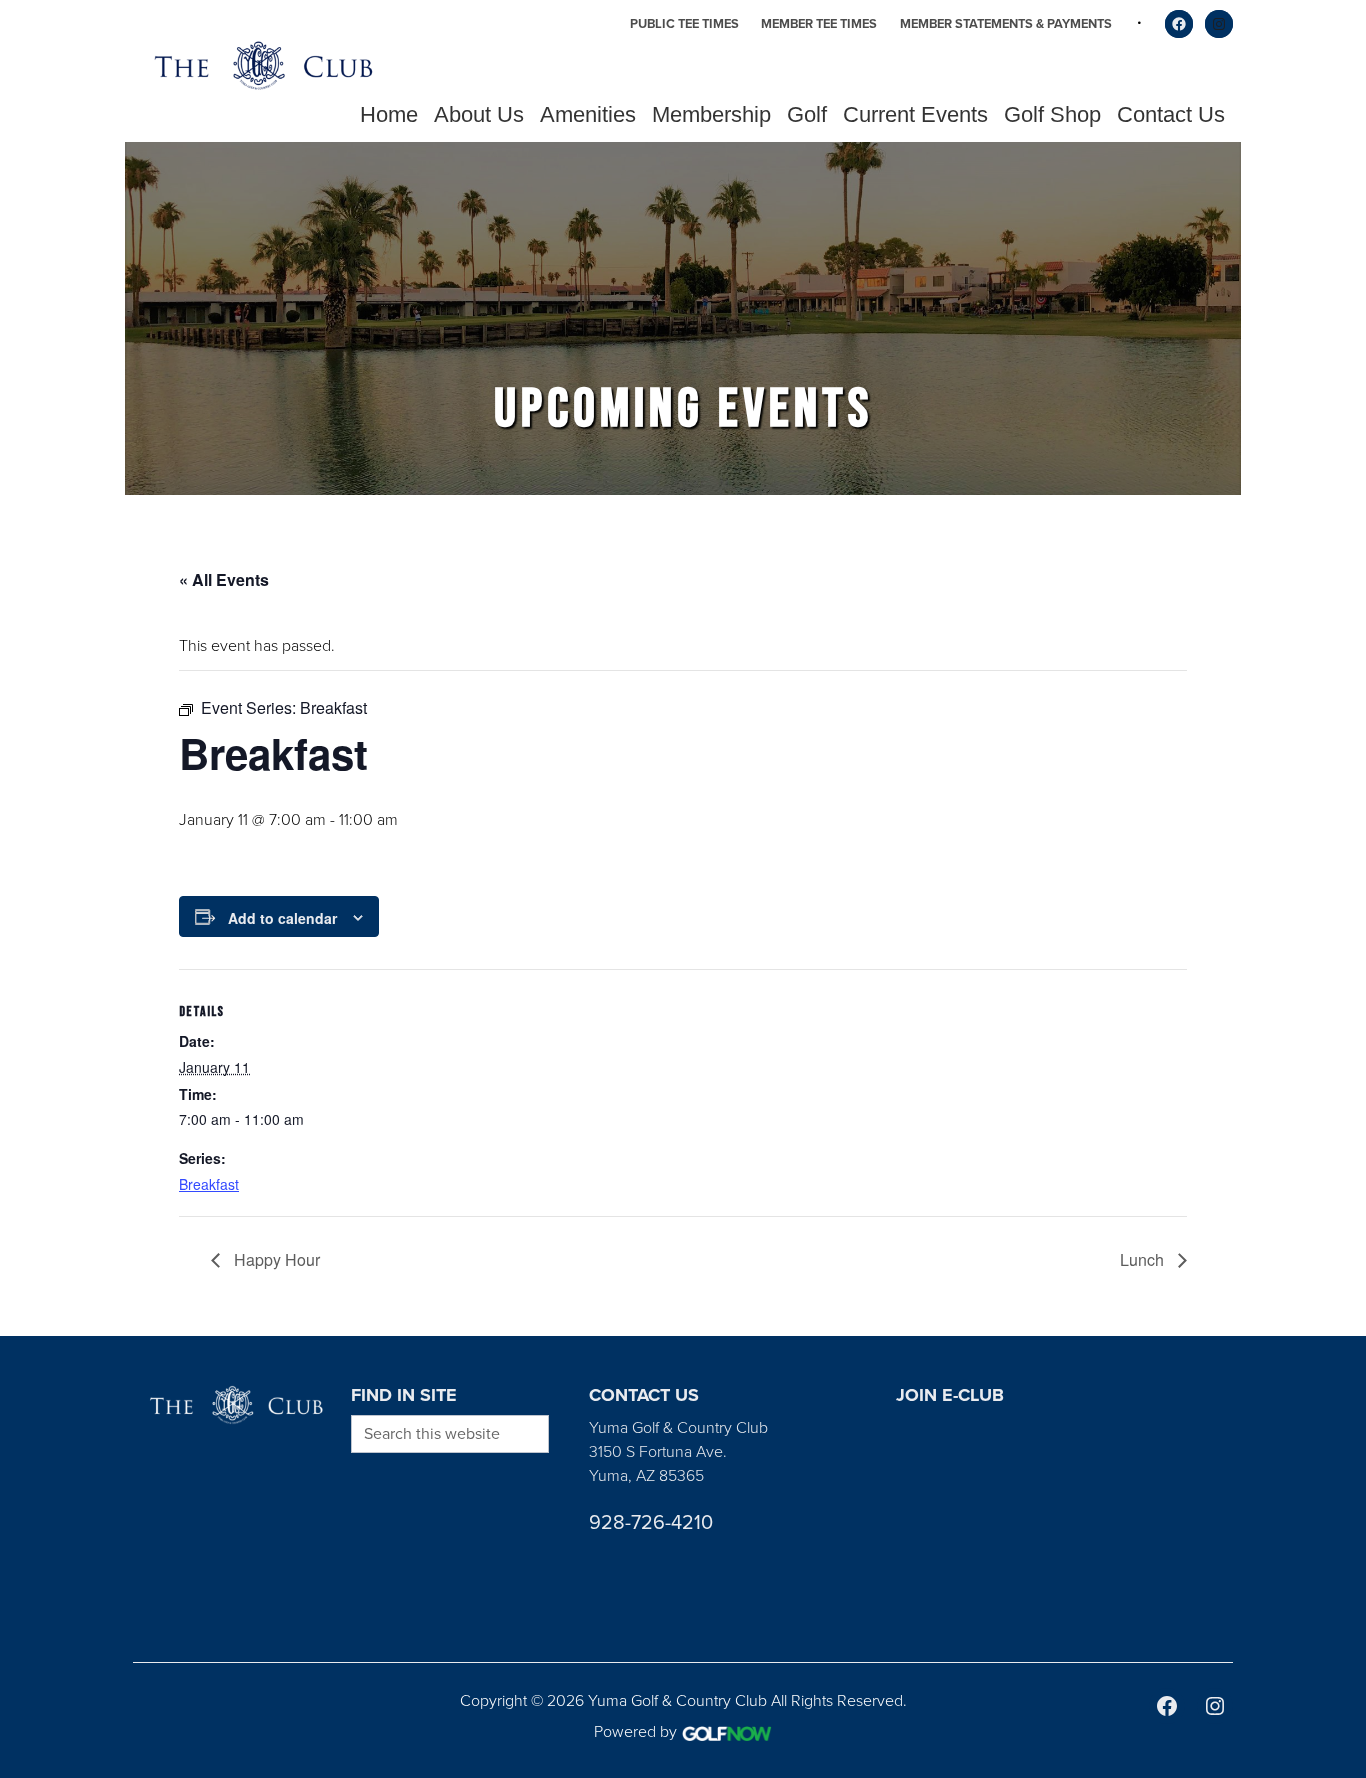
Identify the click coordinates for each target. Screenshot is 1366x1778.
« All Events (224, 579)
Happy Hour (275, 1259)
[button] (479, 115)
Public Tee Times (684, 23)
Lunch (1144, 1259)
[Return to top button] (1340, 1312)
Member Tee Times (819, 23)
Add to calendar (282, 918)
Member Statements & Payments (1006, 23)
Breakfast (209, 1184)
